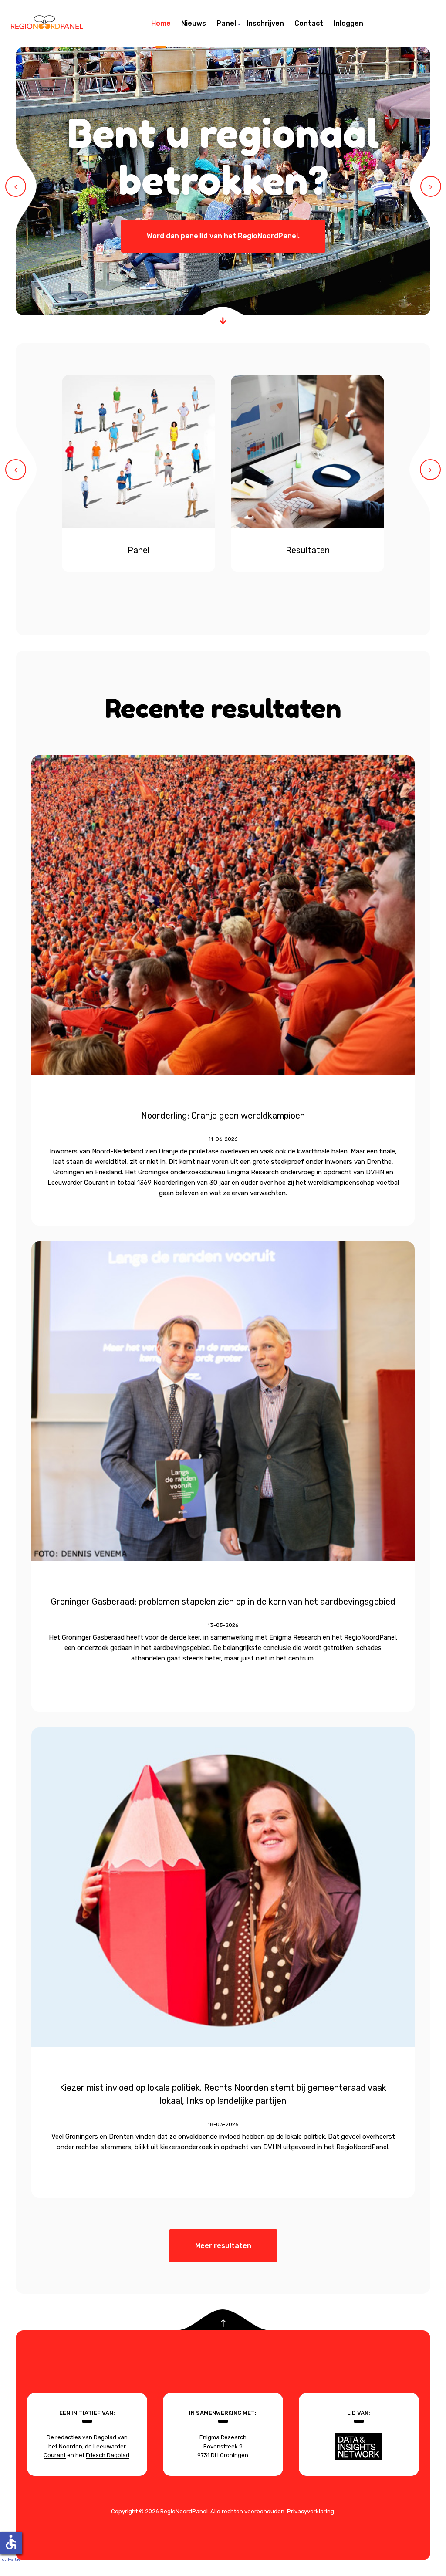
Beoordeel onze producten (223, 157)
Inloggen (348, 23)
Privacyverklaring (311, 2511)
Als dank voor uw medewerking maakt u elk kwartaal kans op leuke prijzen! (223, 236)
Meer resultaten (223, 2246)
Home (161, 23)
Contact (309, 23)
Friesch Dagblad (108, 2455)
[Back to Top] (223, 2324)
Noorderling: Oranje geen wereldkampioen (223, 1116)
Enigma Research (223, 2437)
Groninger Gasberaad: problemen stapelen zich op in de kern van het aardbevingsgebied (223, 1602)
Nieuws (194, 23)
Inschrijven (265, 23)
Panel (226, 23)
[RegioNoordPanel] (47, 24)
